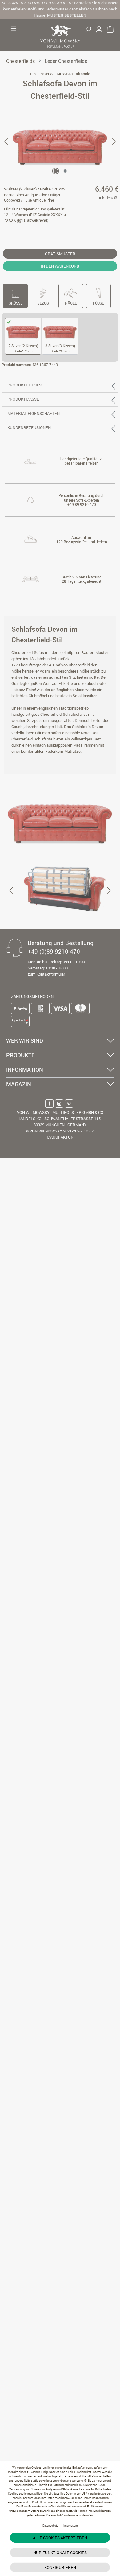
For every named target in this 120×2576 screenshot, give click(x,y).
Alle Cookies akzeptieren (60, 2538)
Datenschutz (50, 2526)
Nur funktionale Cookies (60, 2553)
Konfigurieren (60, 2567)
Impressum (71, 2526)
